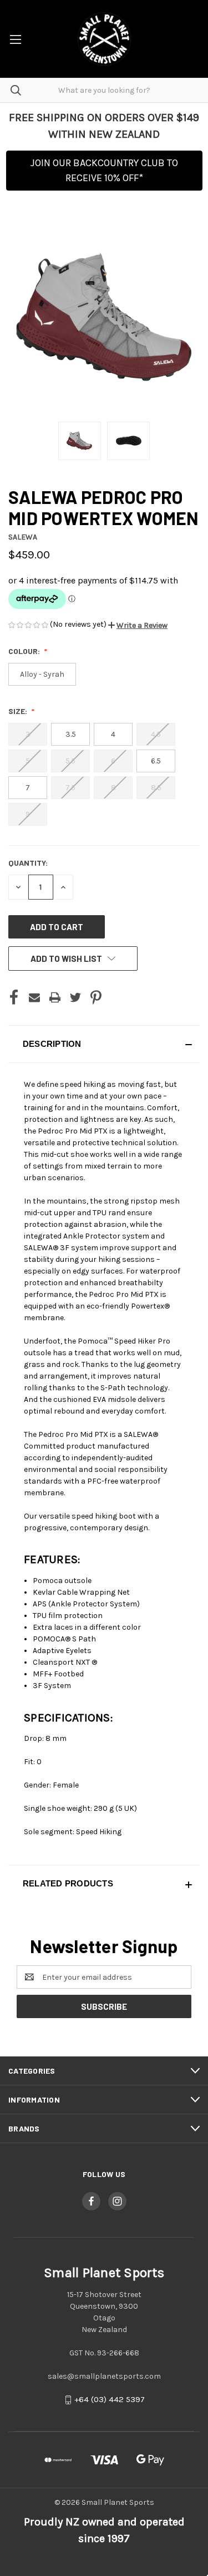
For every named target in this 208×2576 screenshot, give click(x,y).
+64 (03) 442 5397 (110, 2400)
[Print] (55, 997)
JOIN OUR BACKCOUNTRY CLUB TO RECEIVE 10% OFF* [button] (104, 170)
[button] (138, 625)
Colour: (25, 651)
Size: (19, 711)
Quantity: (28, 863)
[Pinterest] (96, 997)
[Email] (34, 997)
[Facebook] (14, 997)
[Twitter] (75, 997)
